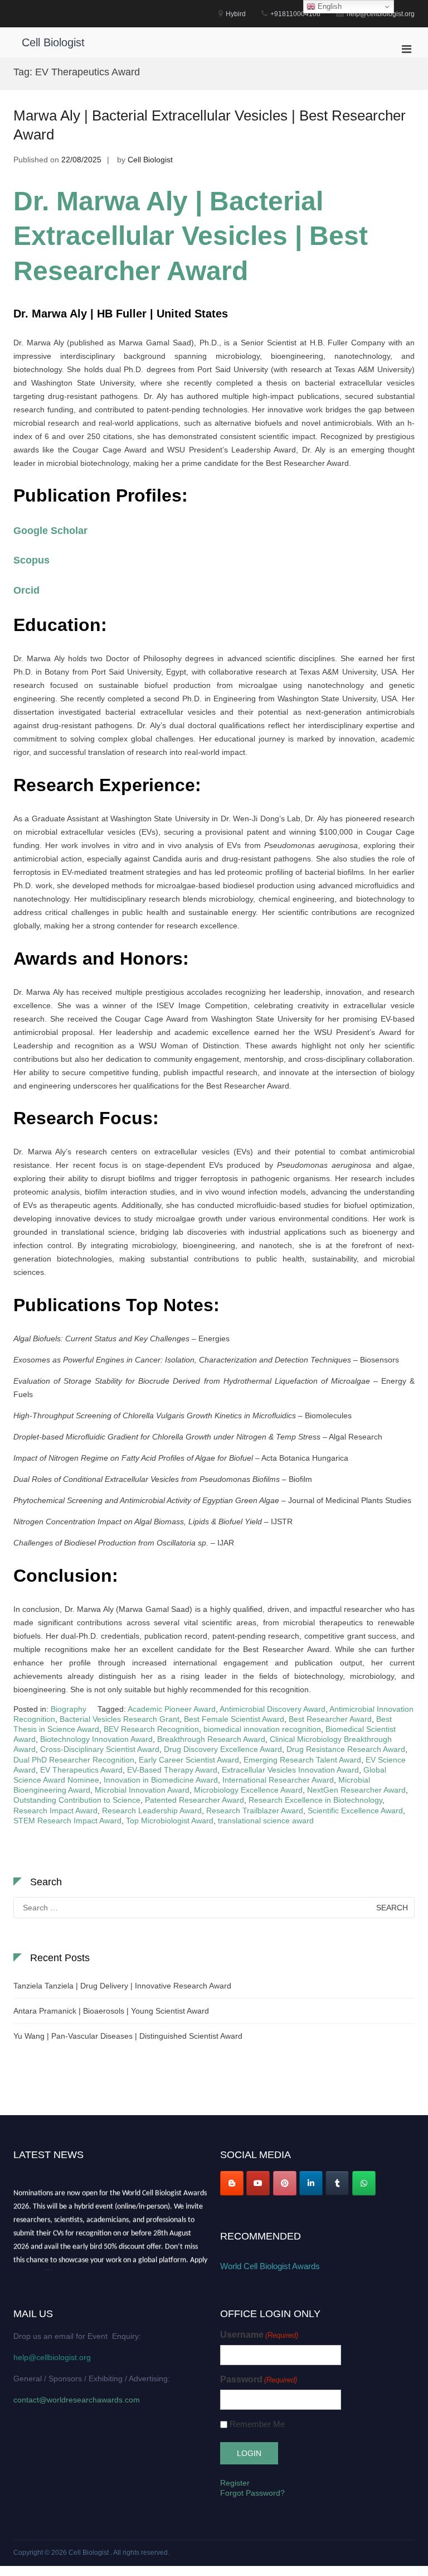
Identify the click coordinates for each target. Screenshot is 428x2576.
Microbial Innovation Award (142, 1790)
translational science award (266, 1821)
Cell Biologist (53, 42)
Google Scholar (50, 531)
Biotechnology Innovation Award (96, 1739)
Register (235, 2483)
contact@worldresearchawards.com (77, 2400)
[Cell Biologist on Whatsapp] (364, 2183)
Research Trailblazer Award (255, 1811)
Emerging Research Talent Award (302, 1760)
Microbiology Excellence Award (248, 1790)
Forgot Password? (252, 2493)
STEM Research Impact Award (67, 1821)
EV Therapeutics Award (81, 1770)
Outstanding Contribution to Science (77, 1800)
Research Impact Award (55, 1811)
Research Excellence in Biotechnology (315, 1800)
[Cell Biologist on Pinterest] (285, 2183)
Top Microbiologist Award (170, 1821)
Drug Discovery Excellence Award (223, 1749)
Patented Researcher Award (194, 1800)
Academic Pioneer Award (172, 1709)
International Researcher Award (278, 1780)
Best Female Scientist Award (234, 1719)
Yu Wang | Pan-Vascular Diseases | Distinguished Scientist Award (128, 2036)
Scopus (31, 560)
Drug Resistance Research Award (346, 1749)
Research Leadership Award (152, 1811)
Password (259, 2379)
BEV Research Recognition (151, 1729)
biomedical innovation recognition (262, 1729)
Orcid (26, 590)
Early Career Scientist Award (189, 1760)
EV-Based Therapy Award (172, 1770)
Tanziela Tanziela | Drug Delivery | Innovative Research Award (122, 1986)
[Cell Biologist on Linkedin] (311, 2183)
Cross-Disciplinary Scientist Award (100, 1749)
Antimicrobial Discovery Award (273, 1709)
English (329, 6)
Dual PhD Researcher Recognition (74, 1760)
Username (259, 2335)
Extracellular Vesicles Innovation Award (290, 1770)
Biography (69, 1709)
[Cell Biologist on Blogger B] (232, 2183)
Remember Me (257, 2424)
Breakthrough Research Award (211, 1739)
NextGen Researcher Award (356, 1790)
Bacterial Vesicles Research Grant (120, 1719)
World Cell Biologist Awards (270, 2266)
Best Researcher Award (330, 1719)
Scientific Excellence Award (355, 1811)
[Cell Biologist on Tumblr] (337, 2183)
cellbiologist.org (62, 2269)
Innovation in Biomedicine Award (161, 1780)
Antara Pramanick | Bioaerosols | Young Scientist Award (111, 2011)
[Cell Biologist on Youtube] (258, 2183)
